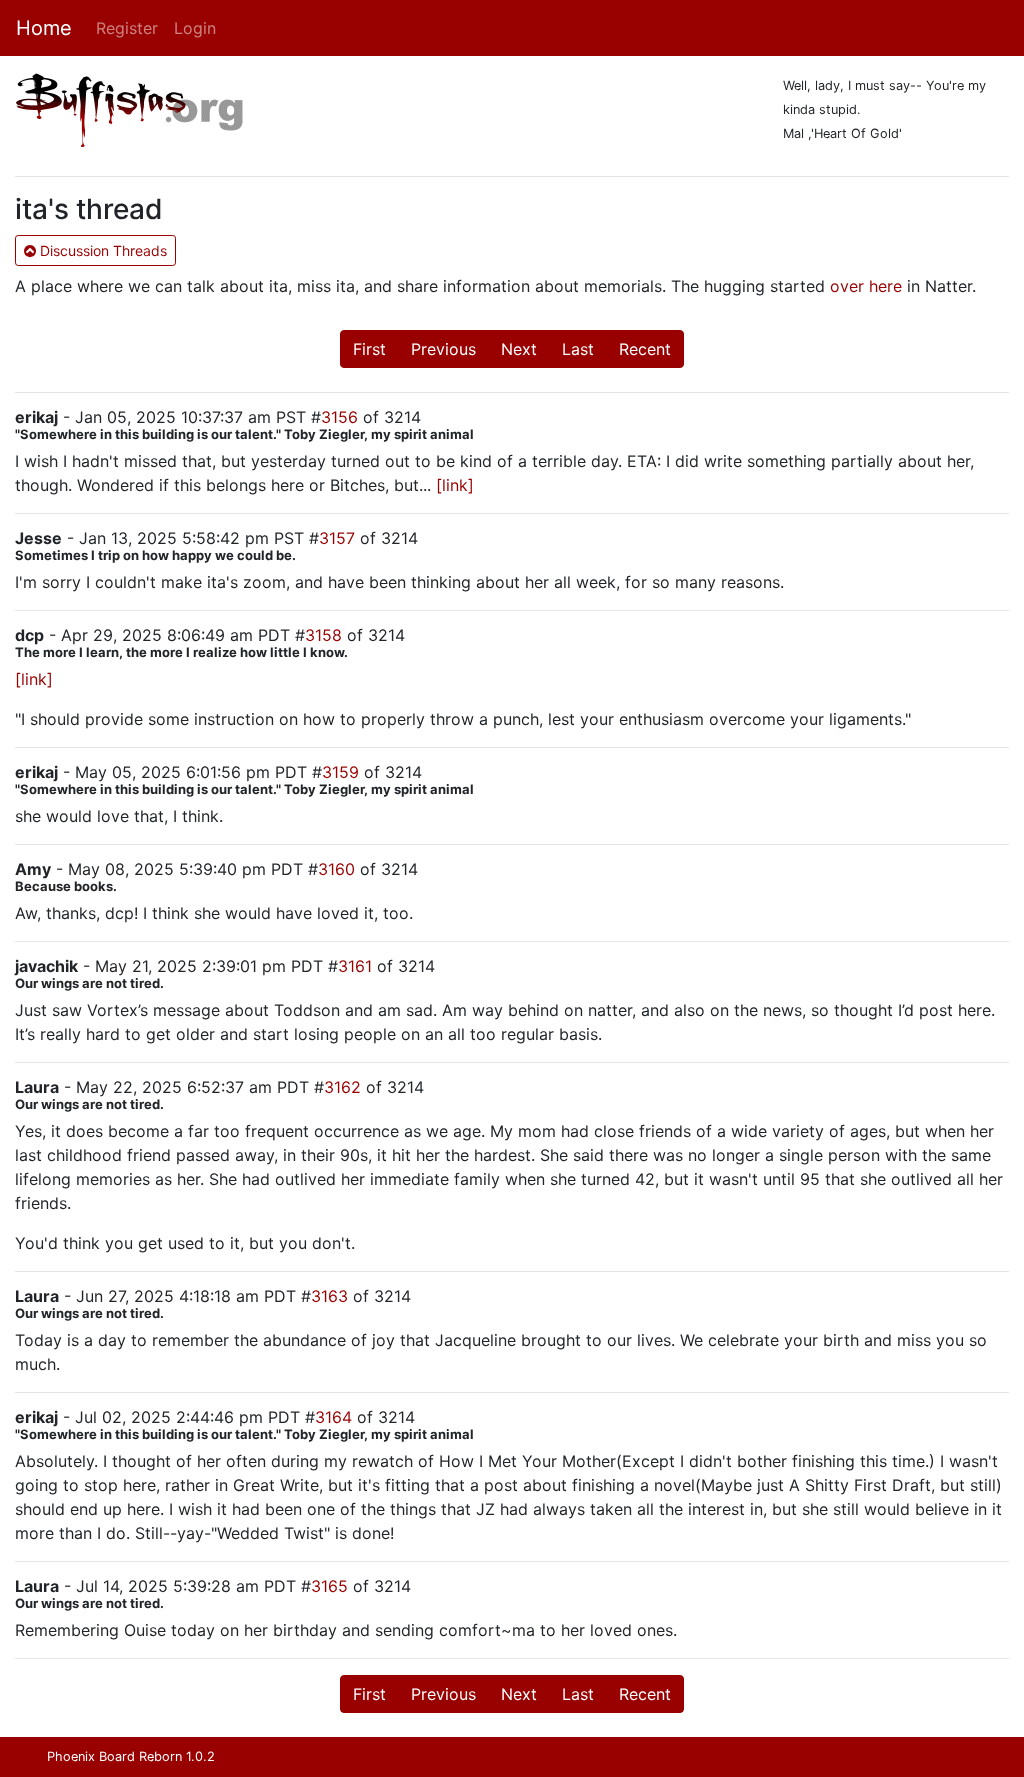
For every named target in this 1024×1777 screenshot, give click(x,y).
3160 (336, 869)
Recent (645, 349)
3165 (329, 1586)
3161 (355, 966)
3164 (333, 1417)
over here (866, 286)
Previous (443, 349)
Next (519, 349)
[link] (455, 485)
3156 (339, 417)
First (369, 349)
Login (195, 28)
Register (127, 28)
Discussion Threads (101, 250)
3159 (340, 772)
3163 (329, 1296)
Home (44, 28)
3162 (342, 1087)
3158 (323, 635)
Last (578, 349)
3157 (337, 538)
